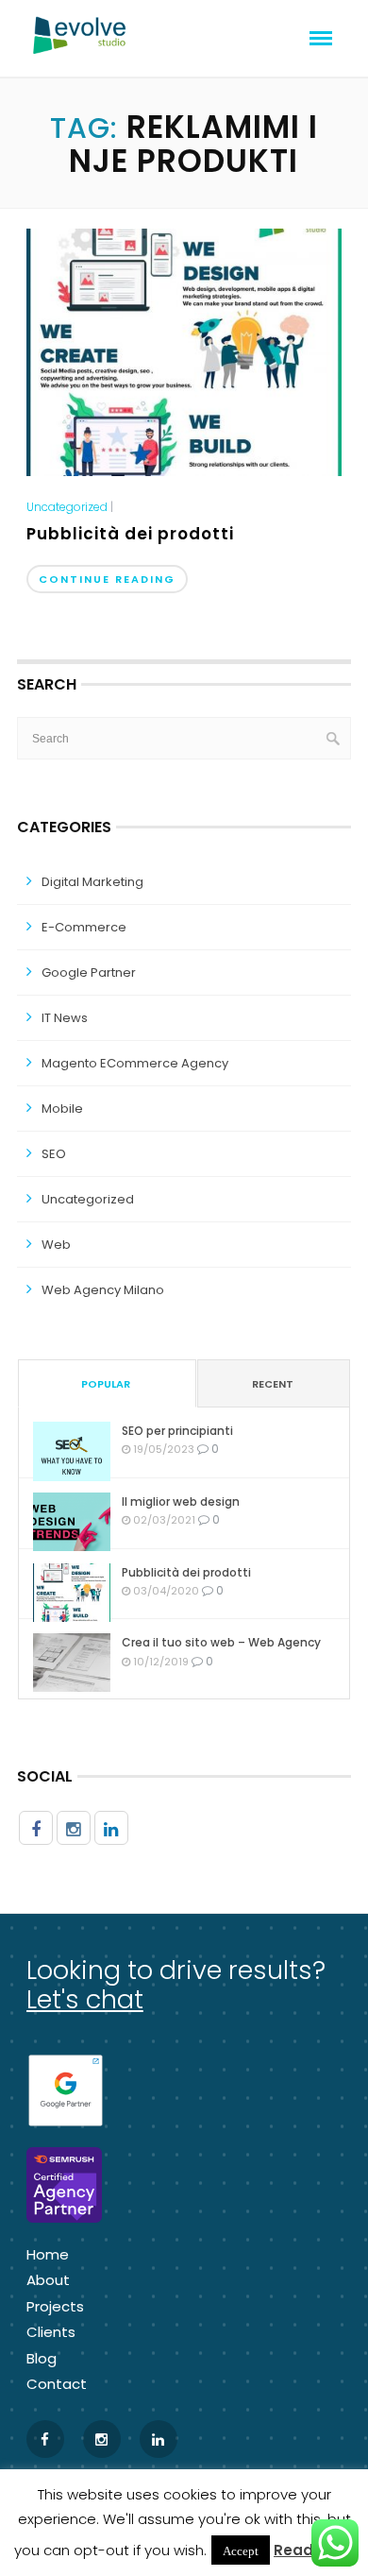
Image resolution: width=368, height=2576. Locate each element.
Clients (51, 2332)
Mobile (62, 1109)
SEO (54, 1154)
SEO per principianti (177, 1431)
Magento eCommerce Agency (135, 1063)
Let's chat (85, 1999)
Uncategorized (67, 507)
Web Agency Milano (103, 1290)
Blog (42, 2358)
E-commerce (84, 927)
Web (56, 1245)
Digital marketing (92, 882)
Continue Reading (107, 579)
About (48, 2280)
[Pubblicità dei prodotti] (184, 351)
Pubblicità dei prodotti (130, 534)
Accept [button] (241, 2550)
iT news (65, 1018)
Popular (106, 1384)
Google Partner (89, 972)
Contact (57, 2384)
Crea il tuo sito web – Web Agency (221, 1642)
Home (48, 2254)
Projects (55, 2306)
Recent (273, 1384)
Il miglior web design (181, 1501)
